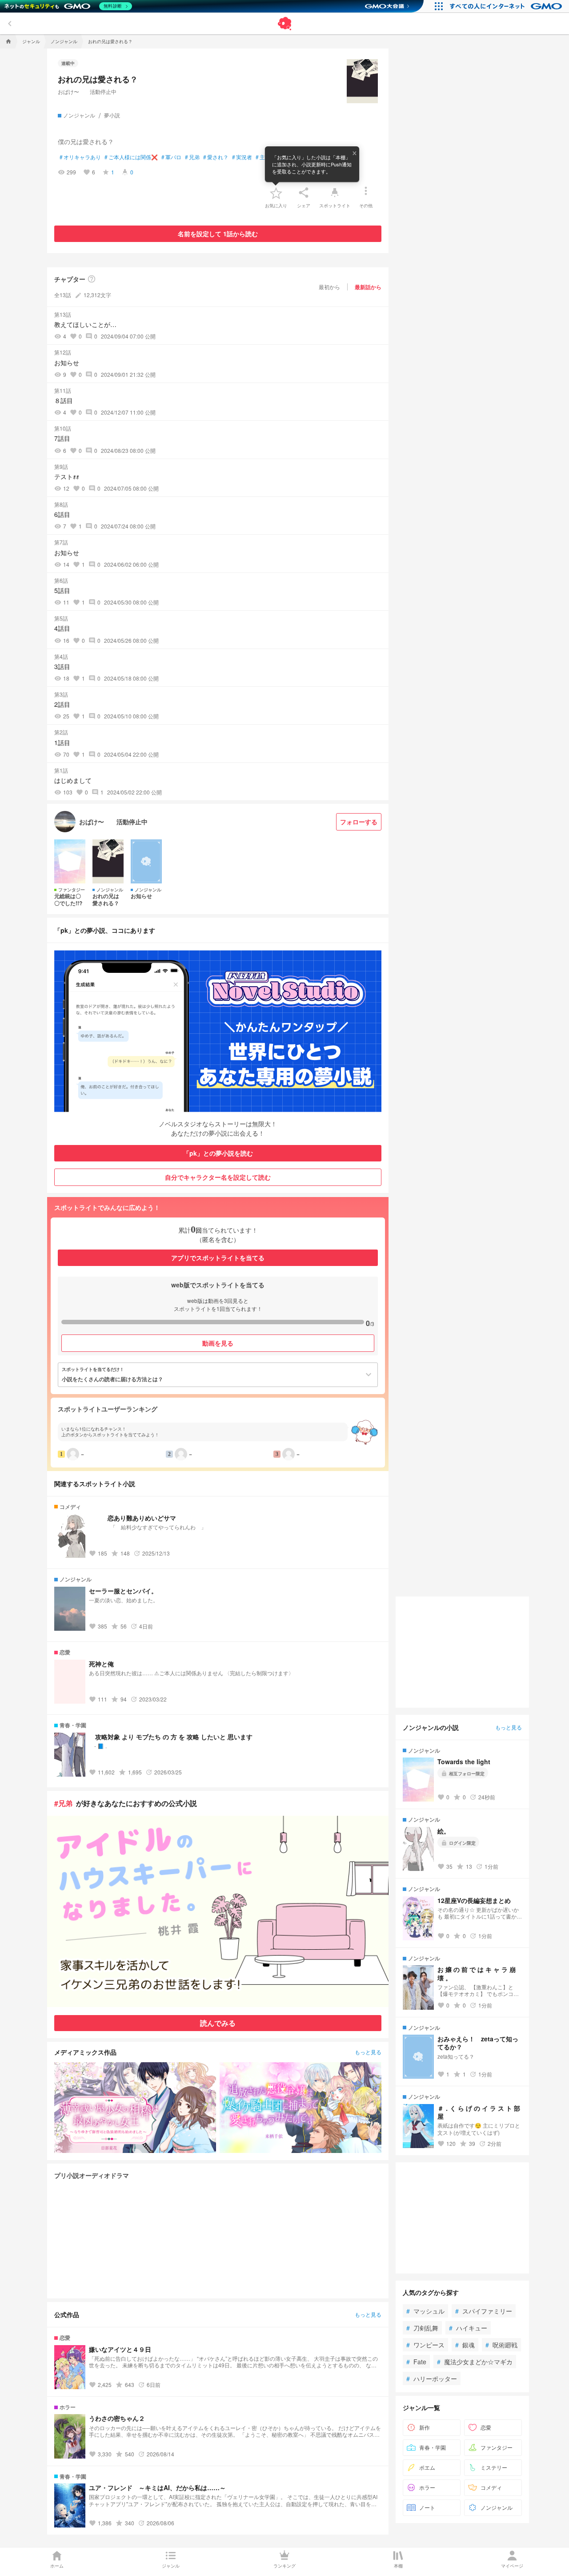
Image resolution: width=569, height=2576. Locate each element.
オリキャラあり (80, 157)
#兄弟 (63, 1803)
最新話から (368, 287)
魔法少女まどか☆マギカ (475, 2362)
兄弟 (192, 157)
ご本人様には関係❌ (131, 157)
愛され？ (216, 157)
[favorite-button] (276, 193)
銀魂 (465, 2345)
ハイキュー (468, 2328)
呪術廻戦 (501, 2345)
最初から (329, 287)
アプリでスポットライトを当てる (218, 1258)
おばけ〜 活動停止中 (87, 91)
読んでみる (218, 2023)
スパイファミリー (484, 2311)
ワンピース (425, 2345)
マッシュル (425, 2311)
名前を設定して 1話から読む (218, 234)
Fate (416, 2362)
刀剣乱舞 (422, 2328)
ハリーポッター (432, 2378)
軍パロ (171, 157)
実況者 (242, 157)
